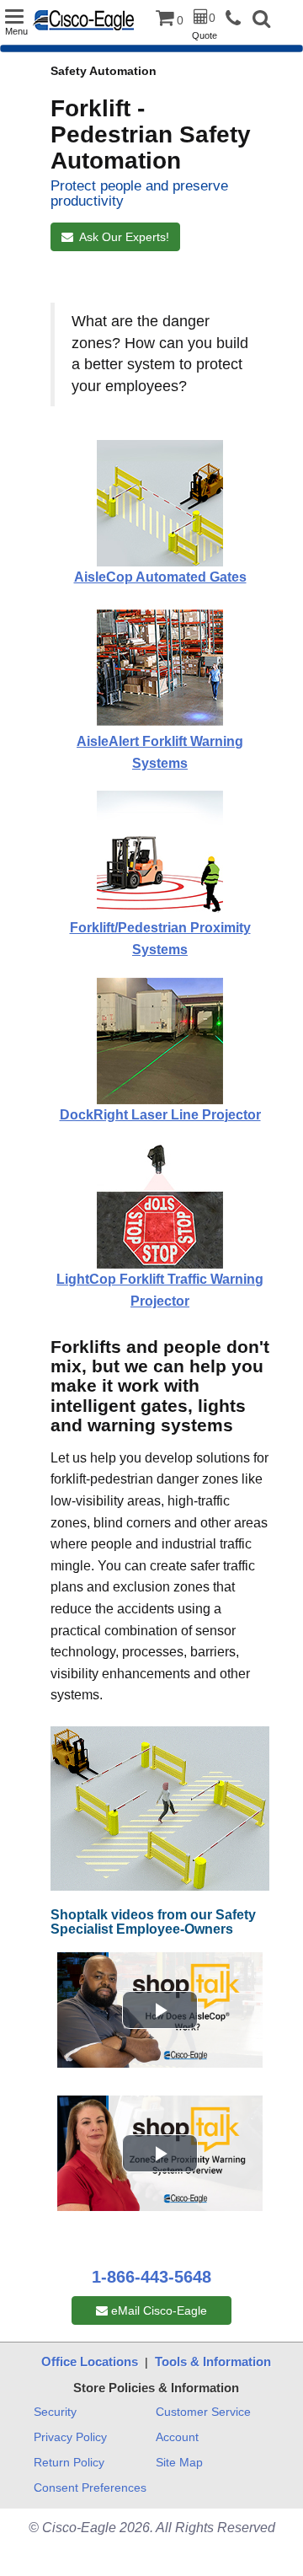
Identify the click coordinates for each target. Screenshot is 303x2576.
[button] (261, 21)
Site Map (179, 2462)
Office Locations (90, 2361)
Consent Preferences (90, 2487)
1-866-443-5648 (151, 2277)
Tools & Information (213, 2361)
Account (177, 2437)
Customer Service (203, 2412)
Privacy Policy (70, 2437)
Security (55, 2412)
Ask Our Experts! (121, 237)
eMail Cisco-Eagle (157, 2310)
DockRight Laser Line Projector (160, 1115)
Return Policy (69, 2462)
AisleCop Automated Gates (160, 577)
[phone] (237, 19)
